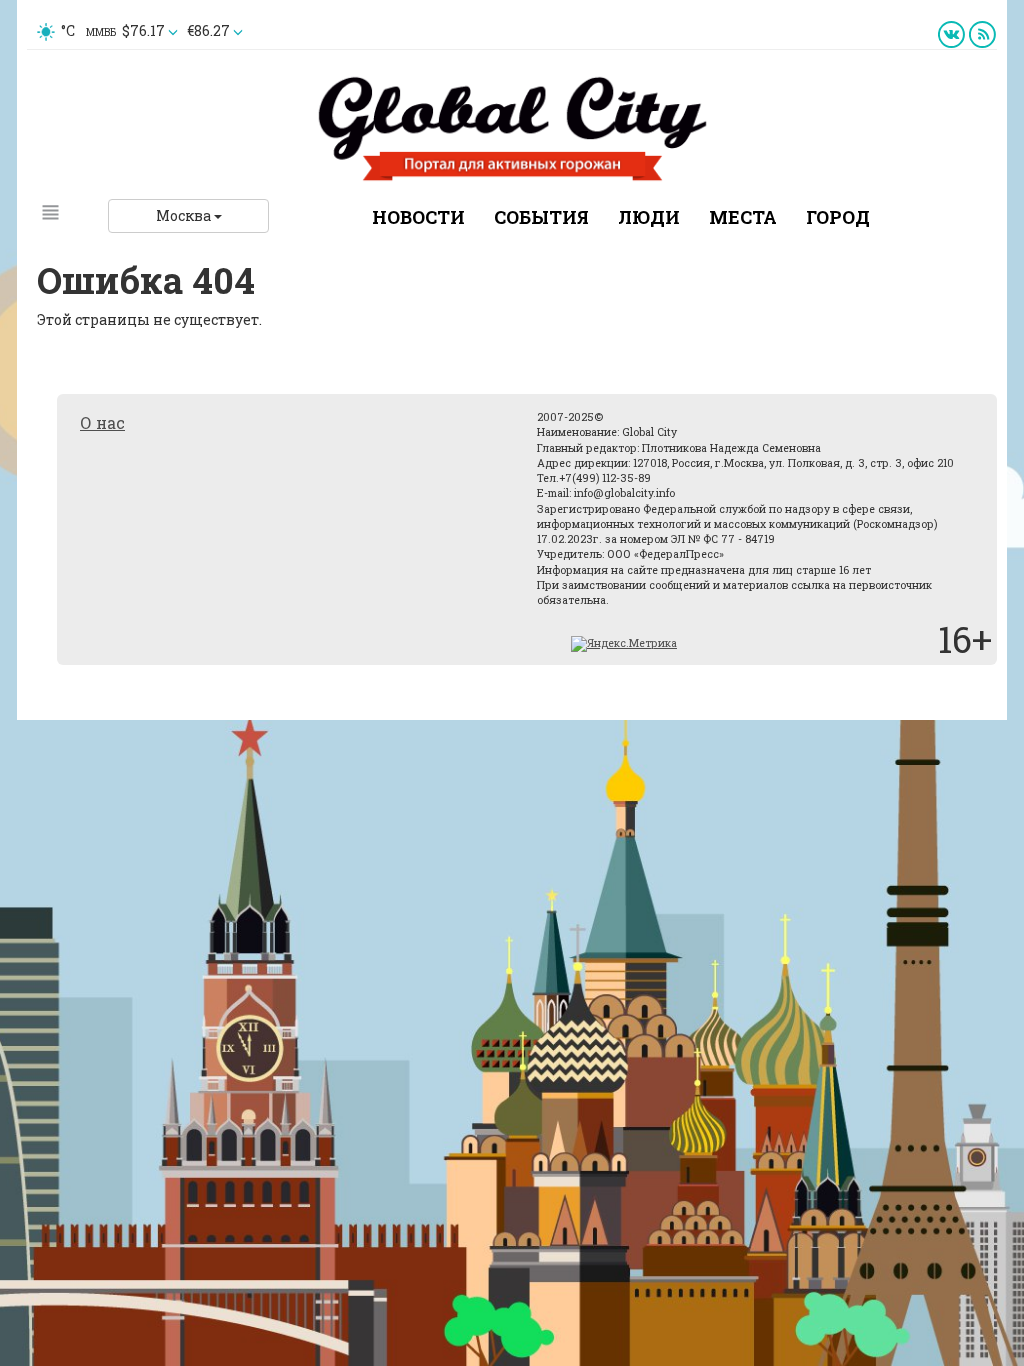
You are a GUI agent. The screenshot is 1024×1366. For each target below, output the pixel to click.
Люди (649, 217)
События (541, 217)
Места (743, 217)
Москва (185, 215)
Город (838, 217)
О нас (102, 422)
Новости (418, 217)
